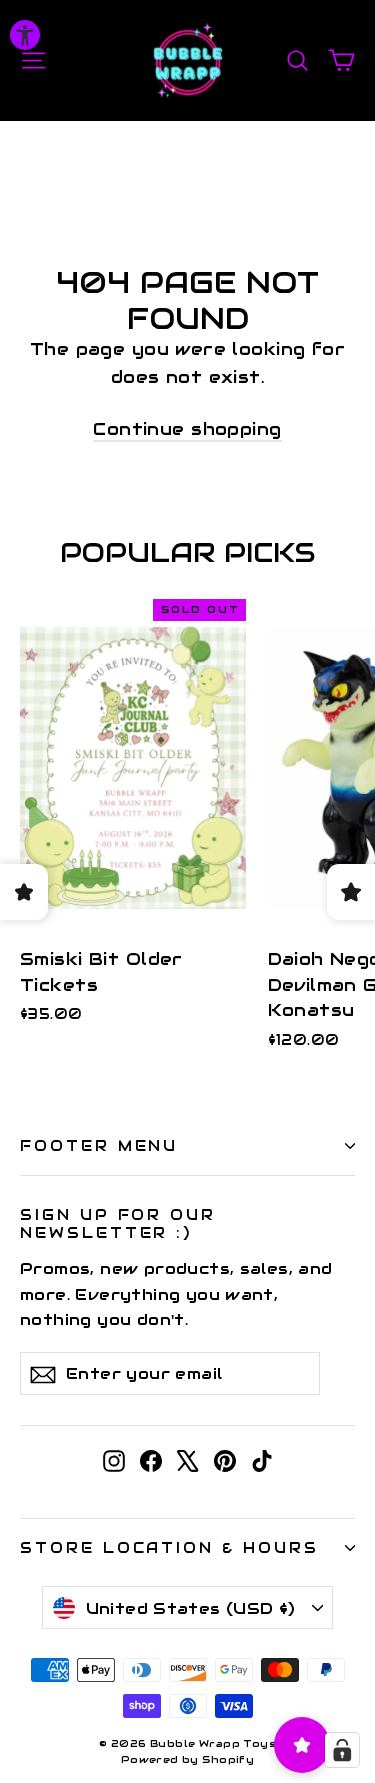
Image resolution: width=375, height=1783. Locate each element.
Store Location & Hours (169, 1547)
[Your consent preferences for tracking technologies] (342, 1750)
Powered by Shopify (188, 1759)
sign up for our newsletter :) (118, 1223)
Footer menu (99, 1145)
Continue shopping (187, 429)
